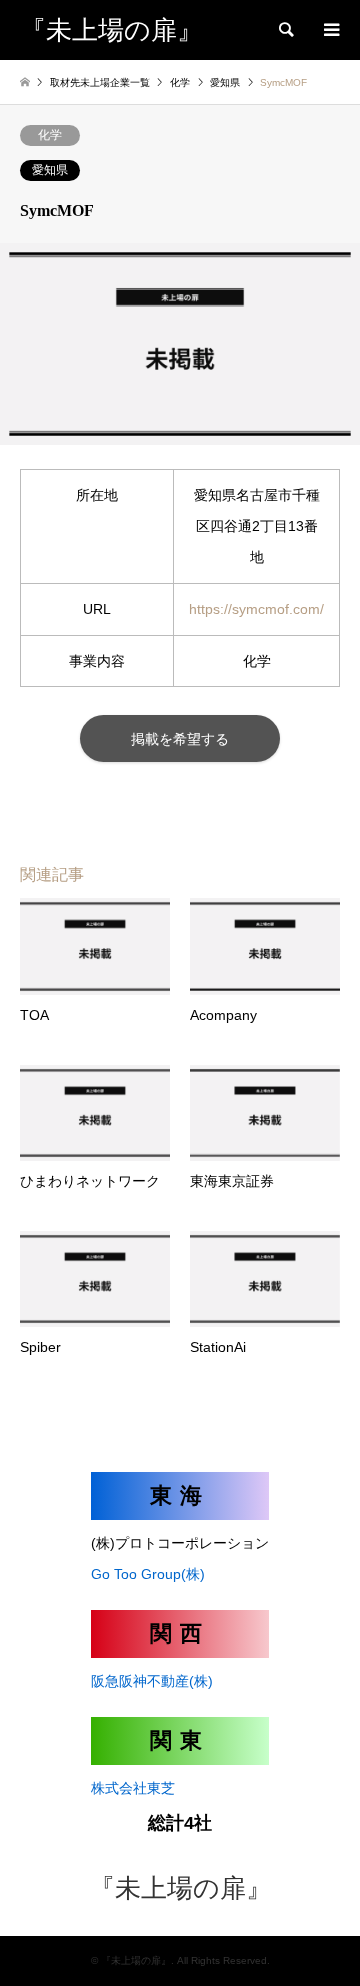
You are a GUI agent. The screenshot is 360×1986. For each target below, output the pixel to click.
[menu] (330, 30)
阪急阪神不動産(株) (152, 1681)
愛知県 (50, 170)
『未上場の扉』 (180, 1888)
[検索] (285, 30)
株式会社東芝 (133, 1788)
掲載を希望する (180, 739)
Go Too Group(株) (148, 1574)
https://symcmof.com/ (256, 609)
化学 (50, 135)
